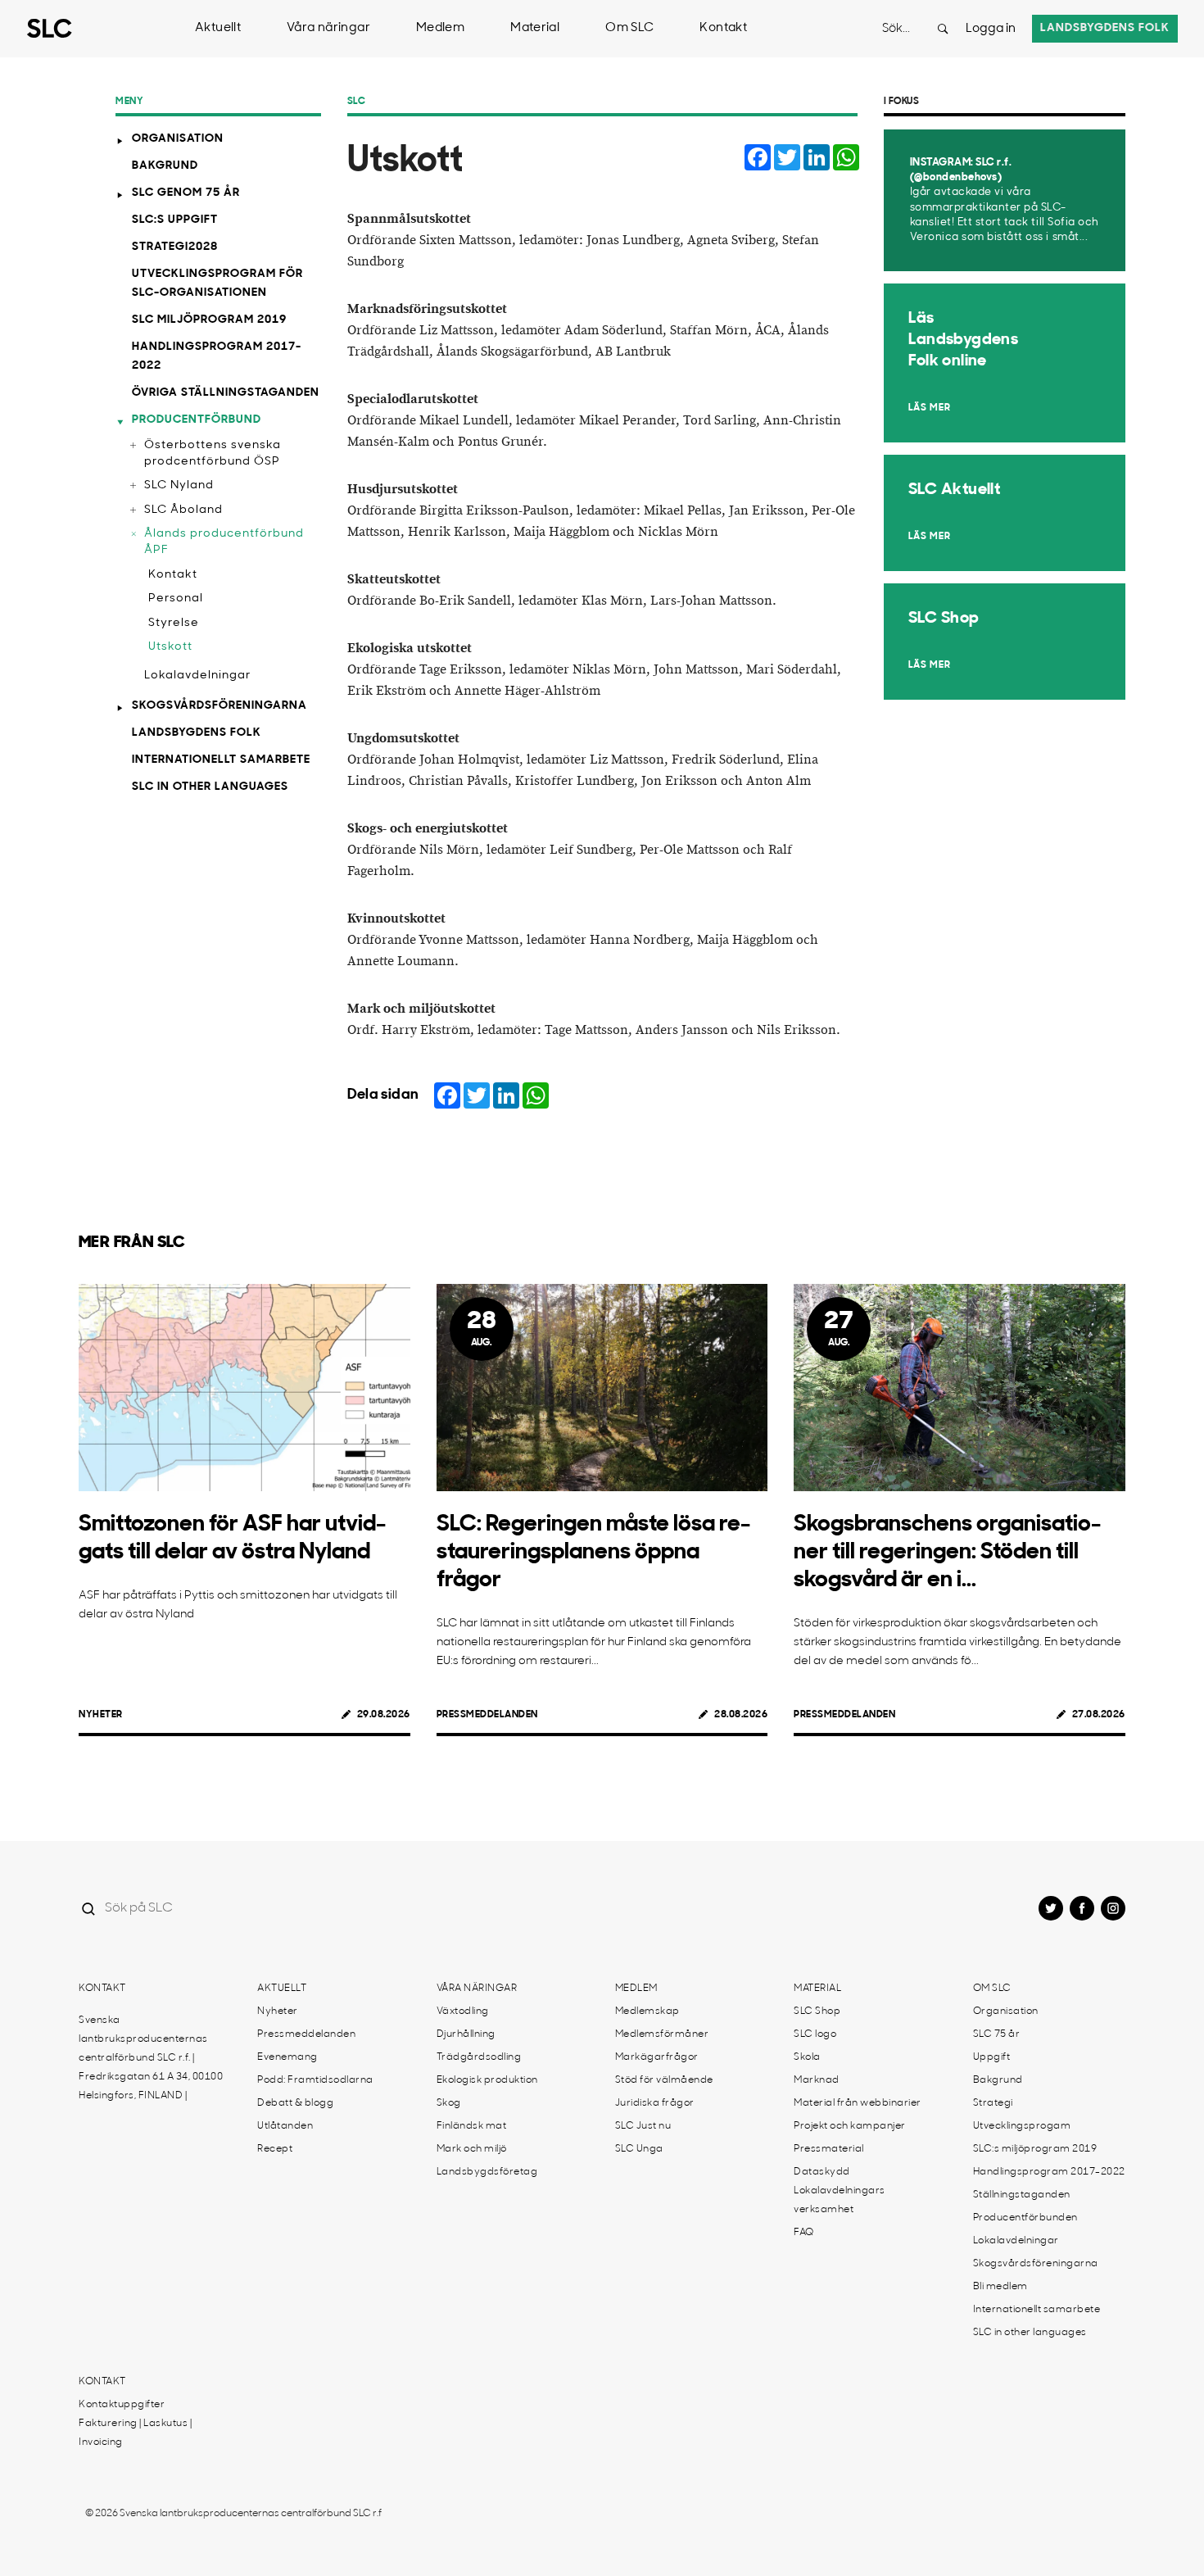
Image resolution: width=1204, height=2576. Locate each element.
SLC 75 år (997, 2034)
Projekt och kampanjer (850, 2126)
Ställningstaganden (1022, 2195)
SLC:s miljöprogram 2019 (1035, 2149)
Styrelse (174, 623)
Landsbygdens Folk (197, 733)
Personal (176, 599)
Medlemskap (647, 2011)
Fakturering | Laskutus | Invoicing (135, 2433)
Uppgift (992, 2057)
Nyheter (101, 1715)
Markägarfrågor (657, 2057)
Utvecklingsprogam (1022, 2126)
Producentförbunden (1025, 2218)
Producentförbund (197, 420)
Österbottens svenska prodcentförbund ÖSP (213, 454)
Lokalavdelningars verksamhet (840, 2200)
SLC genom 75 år (186, 193)
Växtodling (463, 2011)
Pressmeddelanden (487, 1715)
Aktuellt (218, 28)
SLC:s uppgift (175, 220)
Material (535, 28)
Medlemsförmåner (662, 2034)
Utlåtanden (285, 2126)
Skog (449, 2103)
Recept (275, 2149)
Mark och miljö (472, 2149)
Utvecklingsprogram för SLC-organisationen (217, 283)
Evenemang (287, 2057)
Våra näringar (328, 28)
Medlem (440, 28)
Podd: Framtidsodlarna (315, 2080)
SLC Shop (817, 2011)
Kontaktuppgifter (122, 2405)
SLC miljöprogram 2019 (209, 320)
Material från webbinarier (858, 2103)
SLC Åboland (183, 510)
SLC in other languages (210, 787)
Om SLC (629, 28)
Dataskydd (822, 2172)
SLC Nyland (179, 485)
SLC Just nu (643, 2126)
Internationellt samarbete (221, 760)
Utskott (170, 647)
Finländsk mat (472, 2126)
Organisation (178, 139)
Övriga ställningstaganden (226, 393)
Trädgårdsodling (479, 2057)
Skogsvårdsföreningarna (220, 706)
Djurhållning (466, 2034)
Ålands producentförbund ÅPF (224, 542)
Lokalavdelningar (197, 676)
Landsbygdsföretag (487, 2172)
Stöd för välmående (664, 2080)
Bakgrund (165, 166)
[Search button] (943, 29)
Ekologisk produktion (487, 2080)
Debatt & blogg (295, 2103)
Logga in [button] (991, 29)
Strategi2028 (175, 247)
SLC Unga (639, 2149)
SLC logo (815, 2034)
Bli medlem (1000, 2287)
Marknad (817, 2080)
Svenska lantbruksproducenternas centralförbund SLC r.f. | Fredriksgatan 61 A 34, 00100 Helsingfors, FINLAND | (151, 2058)
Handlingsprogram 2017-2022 (217, 356)
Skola (807, 2057)
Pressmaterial (829, 2149)
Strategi (993, 2103)
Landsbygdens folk (1105, 28)
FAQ (804, 2233)
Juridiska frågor (655, 2103)
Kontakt (723, 28)
